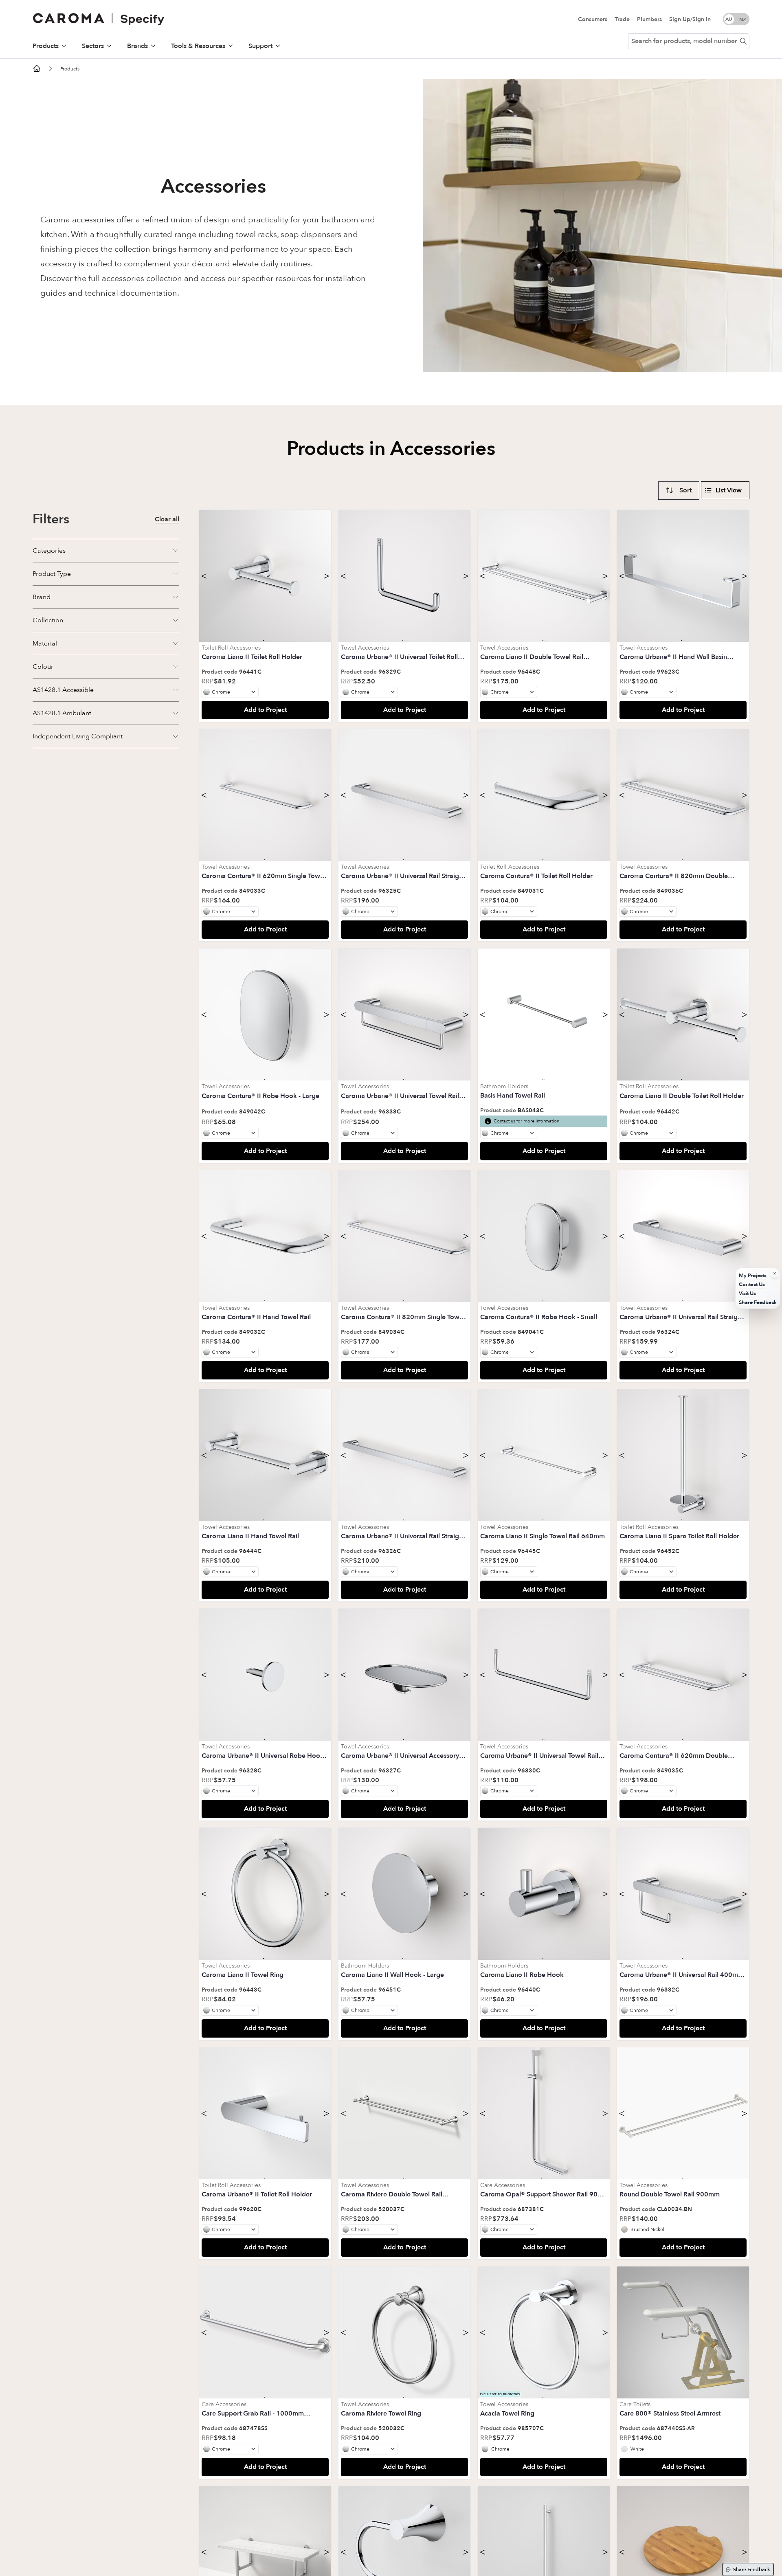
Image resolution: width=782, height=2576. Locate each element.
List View (729, 490)
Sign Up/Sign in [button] (690, 19)
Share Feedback (752, 2569)
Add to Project (265, 710)
